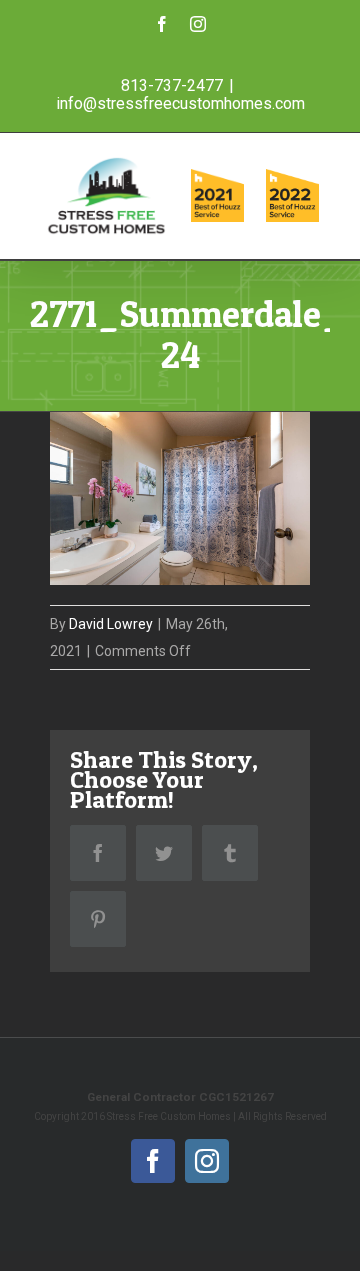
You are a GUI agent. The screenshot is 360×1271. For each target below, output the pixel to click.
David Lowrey (111, 624)
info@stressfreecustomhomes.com (180, 103)
